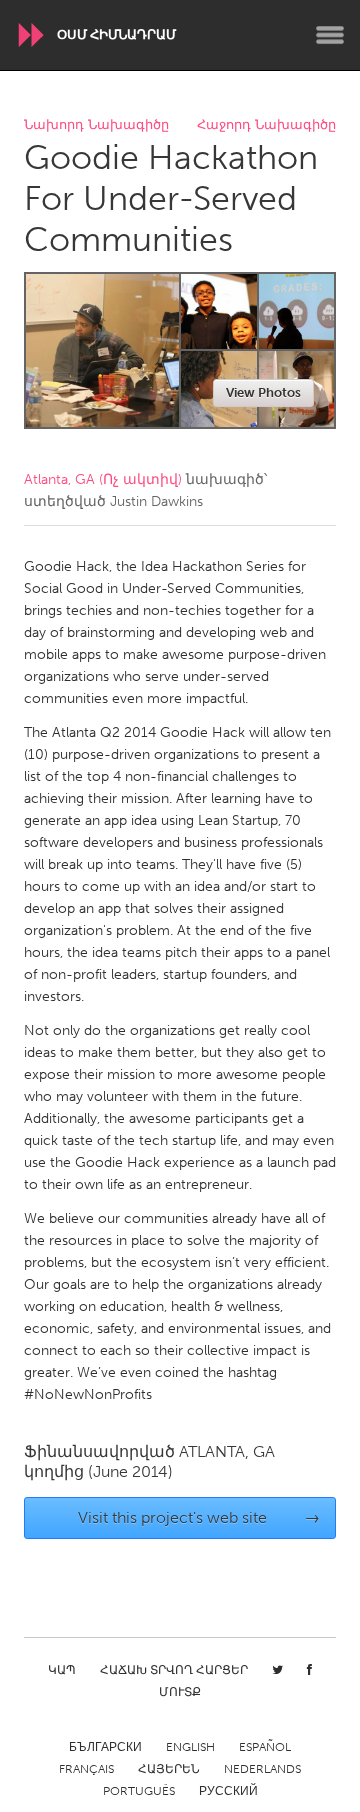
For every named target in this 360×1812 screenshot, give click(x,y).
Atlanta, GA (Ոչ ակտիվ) (103, 479)
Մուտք (180, 1692)
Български (105, 1747)
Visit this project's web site (199, 1517)
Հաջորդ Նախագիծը (266, 125)
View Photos (263, 392)
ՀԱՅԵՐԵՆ (169, 1769)
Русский (228, 1791)
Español (265, 1747)
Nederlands (262, 1769)
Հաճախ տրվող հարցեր (174, 1670)
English (190, 1747)
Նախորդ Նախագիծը (96, 125)
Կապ (62, 1670)
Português (139, 1791)
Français (86, 1769)
